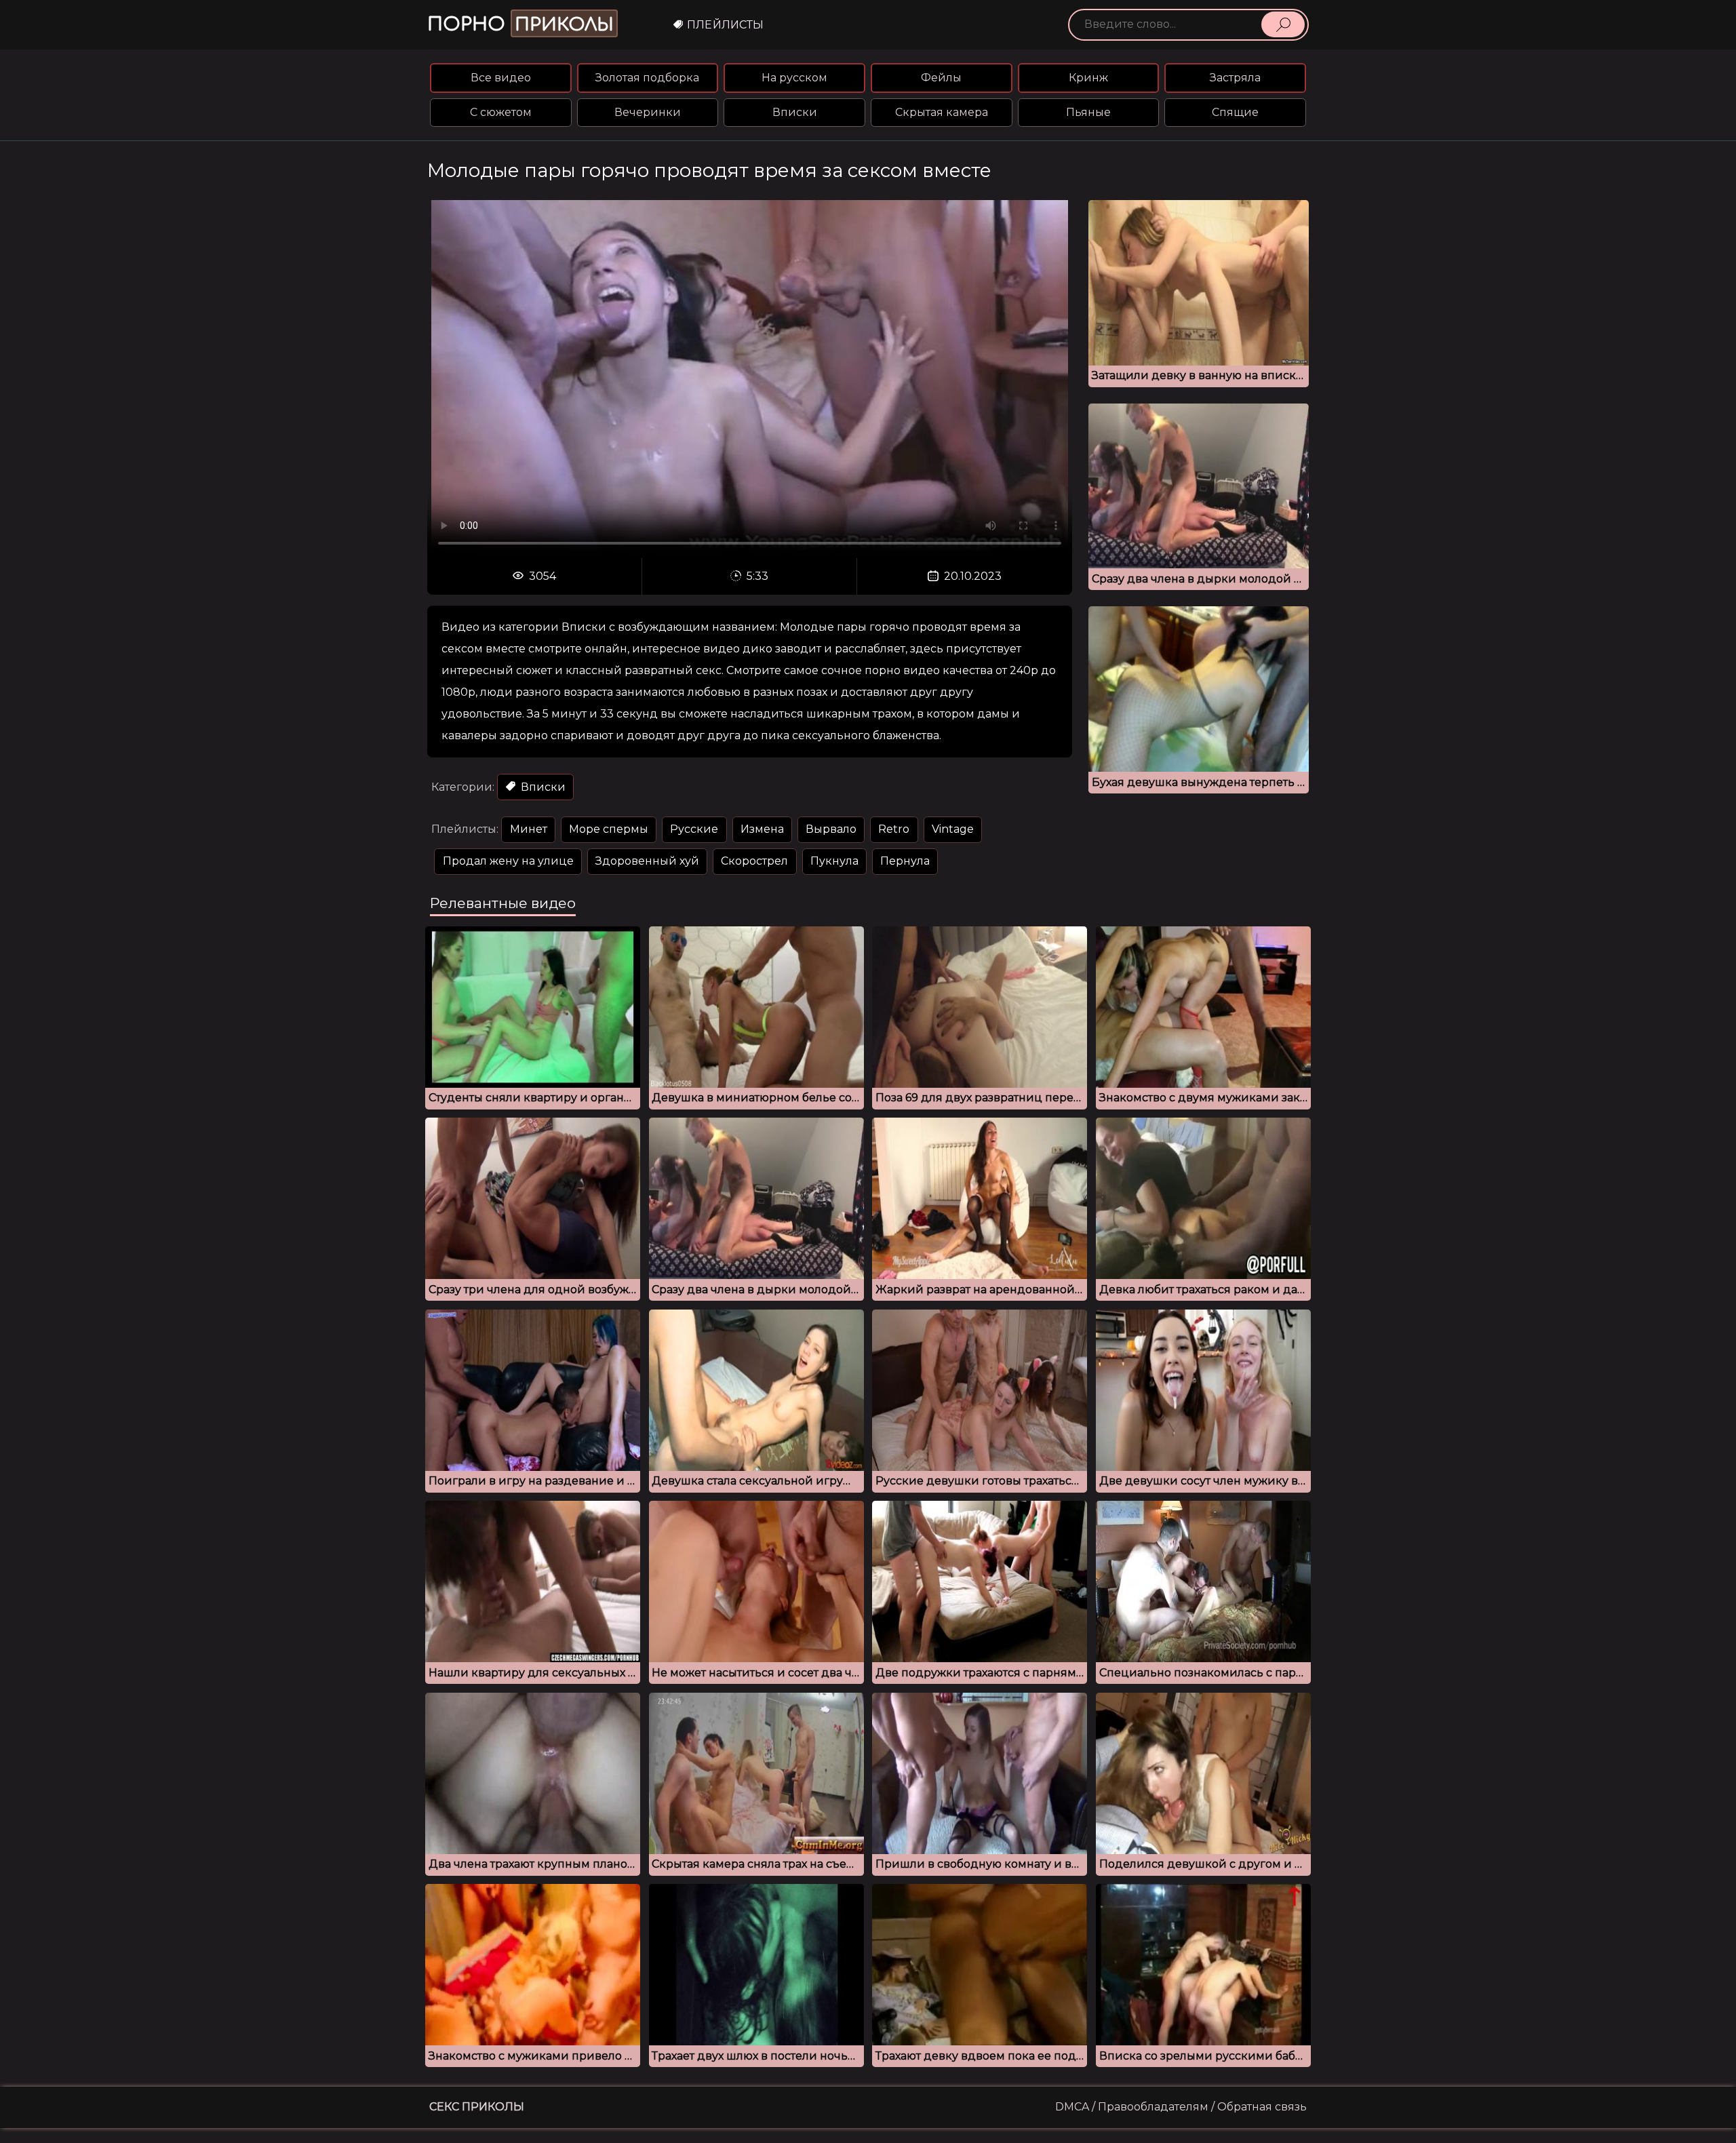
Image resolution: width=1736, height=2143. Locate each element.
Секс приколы (477, 2107)
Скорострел (754, 861)
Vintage (953, 829)
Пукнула (834, 861)
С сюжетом (501, 112)
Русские (694, 829)
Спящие (1235, 112)
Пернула (905, 861)
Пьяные (1088, 112)
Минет (529, 829)
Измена (762, 829)
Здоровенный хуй (647, 861)
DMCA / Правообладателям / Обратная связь (1181, 2107)
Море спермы (609, 829)
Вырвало (831, 829)
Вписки (795, 112)
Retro (894, 829)
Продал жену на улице (508, 861)
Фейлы (941, 78)
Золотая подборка (647, 78)
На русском (794, 78)
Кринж (1088, 78)
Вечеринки (648, 112)
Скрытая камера (942, 112)
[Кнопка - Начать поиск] (1283, 24)
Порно (520, 24)
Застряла (1235, 78)
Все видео (501, 78)
